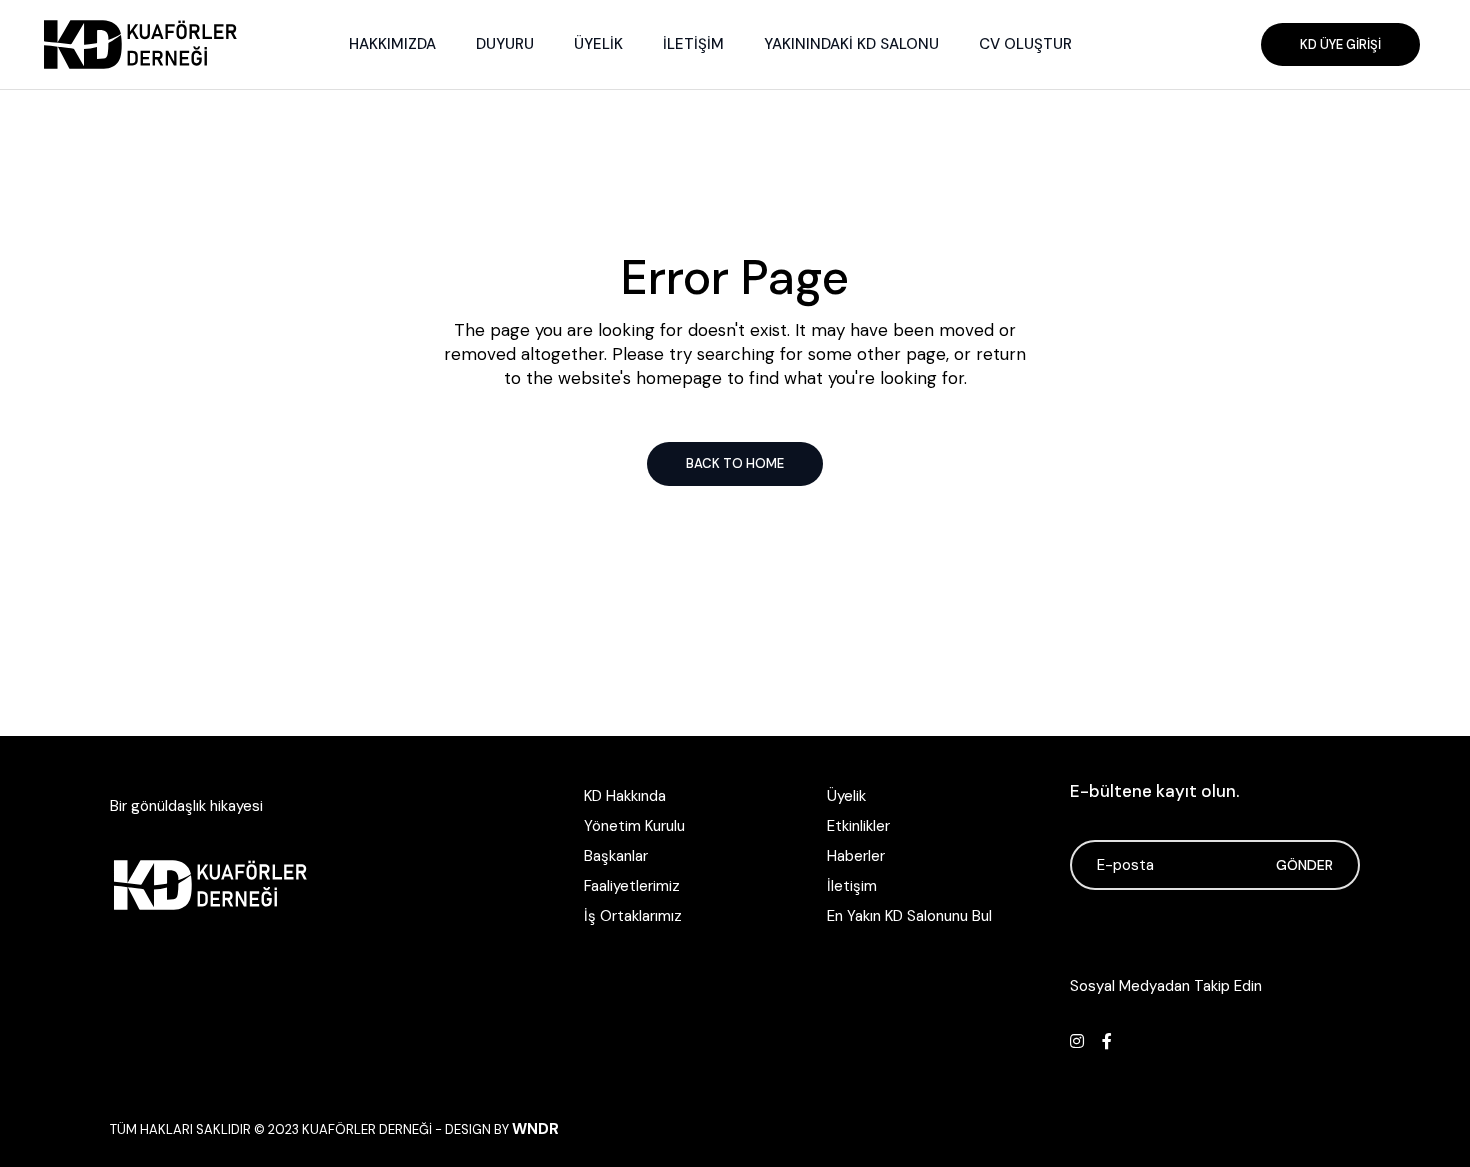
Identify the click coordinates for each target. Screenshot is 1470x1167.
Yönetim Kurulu (634, 826)
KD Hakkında (625, 796)
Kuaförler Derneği (367, 1129)
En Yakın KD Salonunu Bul (909, 916)
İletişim (852, 886)
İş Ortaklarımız (633, 916)
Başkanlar (616, 856)
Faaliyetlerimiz (632, 886)
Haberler (856, 856)
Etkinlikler (858, 826)
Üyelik (846, 796)
